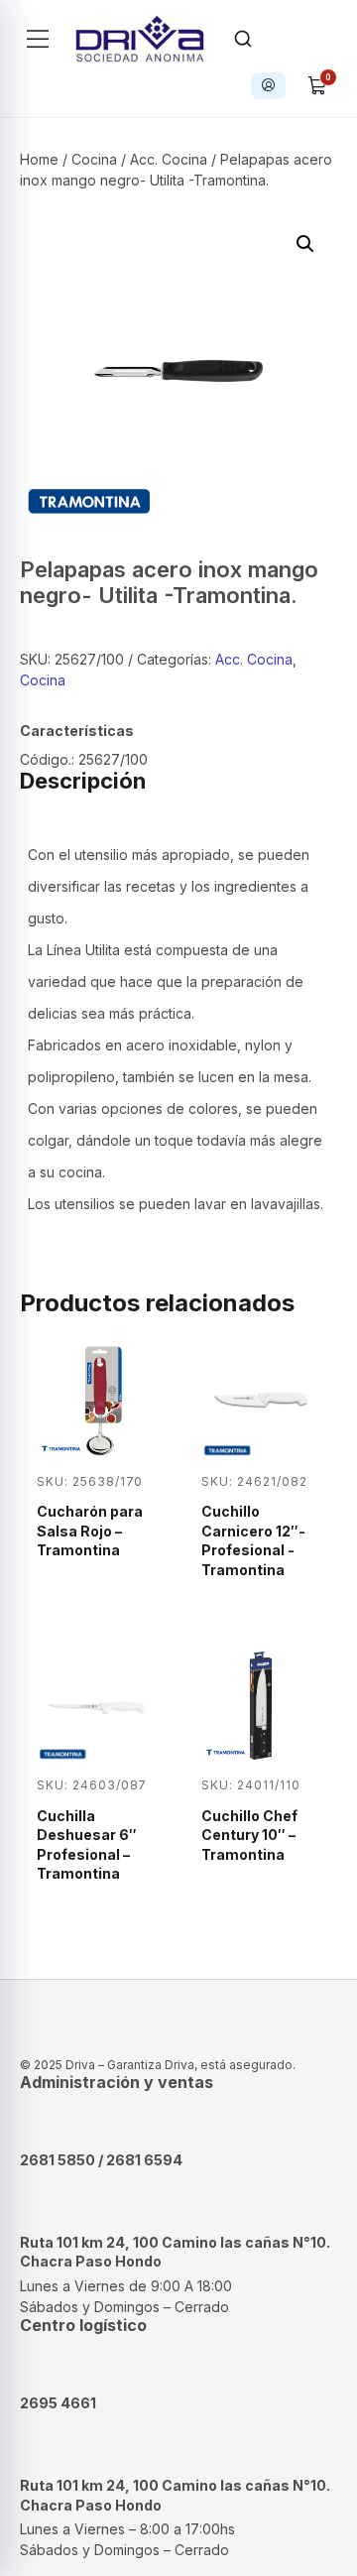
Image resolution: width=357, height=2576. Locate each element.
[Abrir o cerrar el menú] (38, 39)
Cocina (94, 159)
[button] (305, 244)
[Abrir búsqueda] (243, 39)
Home (39, 159)
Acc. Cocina (169, 159)
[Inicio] (140, 39)
